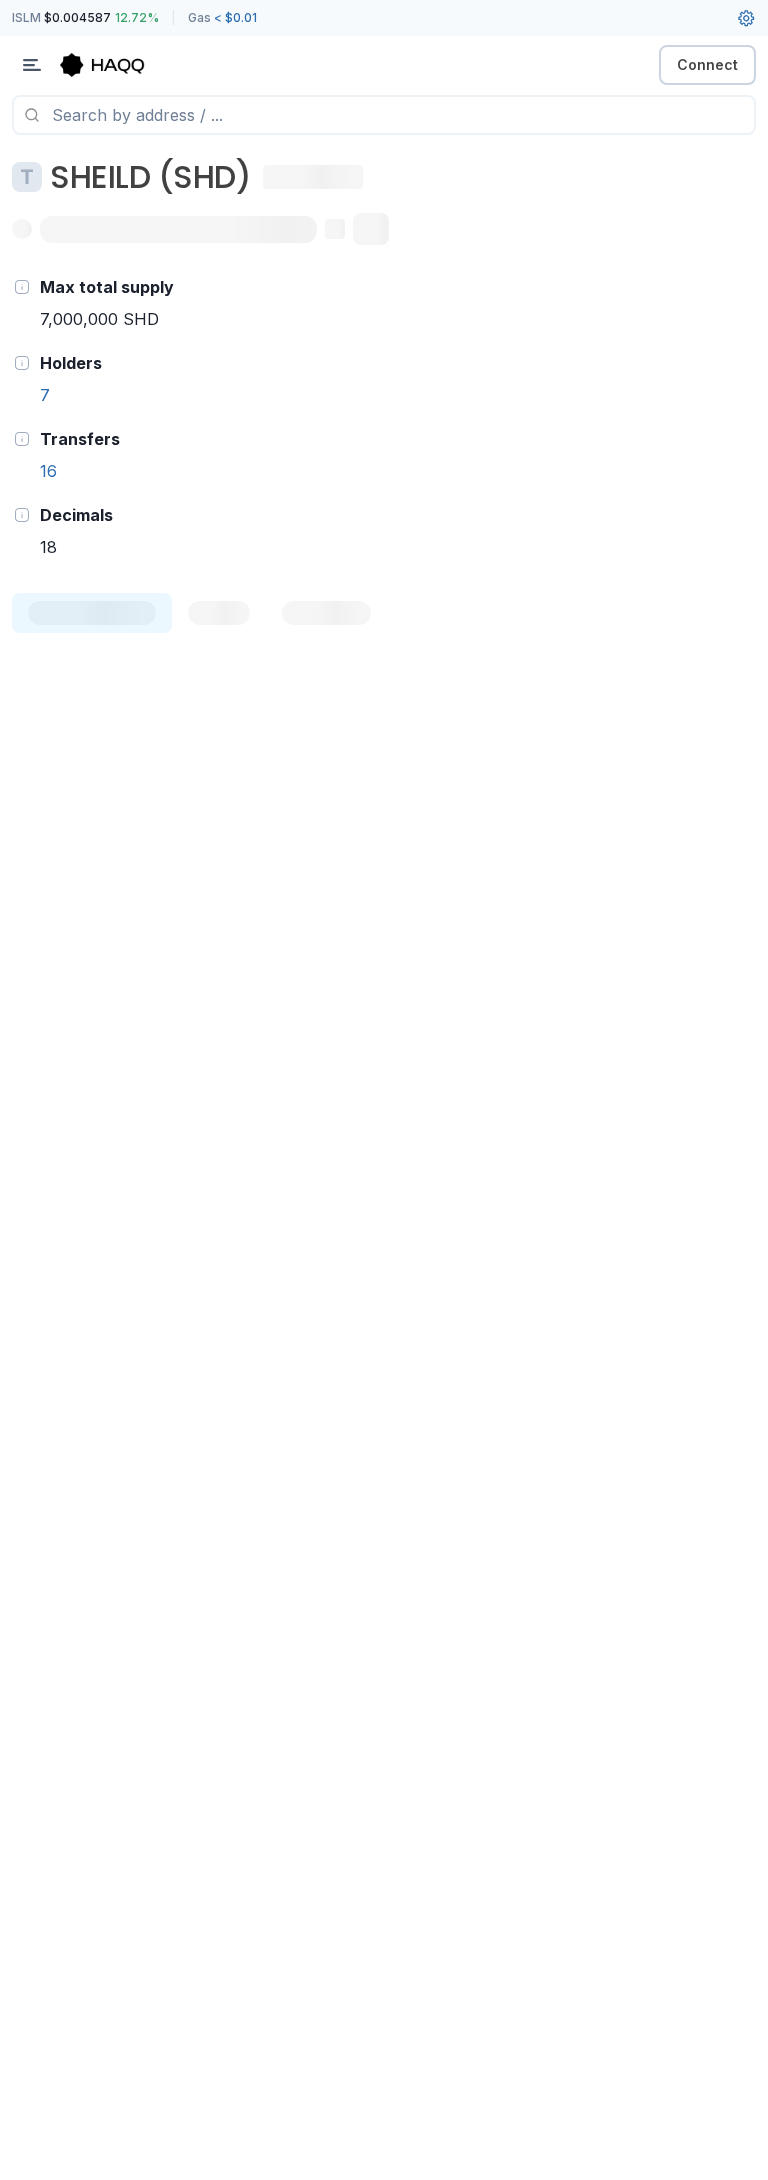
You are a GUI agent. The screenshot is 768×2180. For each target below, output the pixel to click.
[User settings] (746, 18)
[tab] (92, 613)
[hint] (22, 287)
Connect (707, 64)
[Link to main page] (120, 65)
